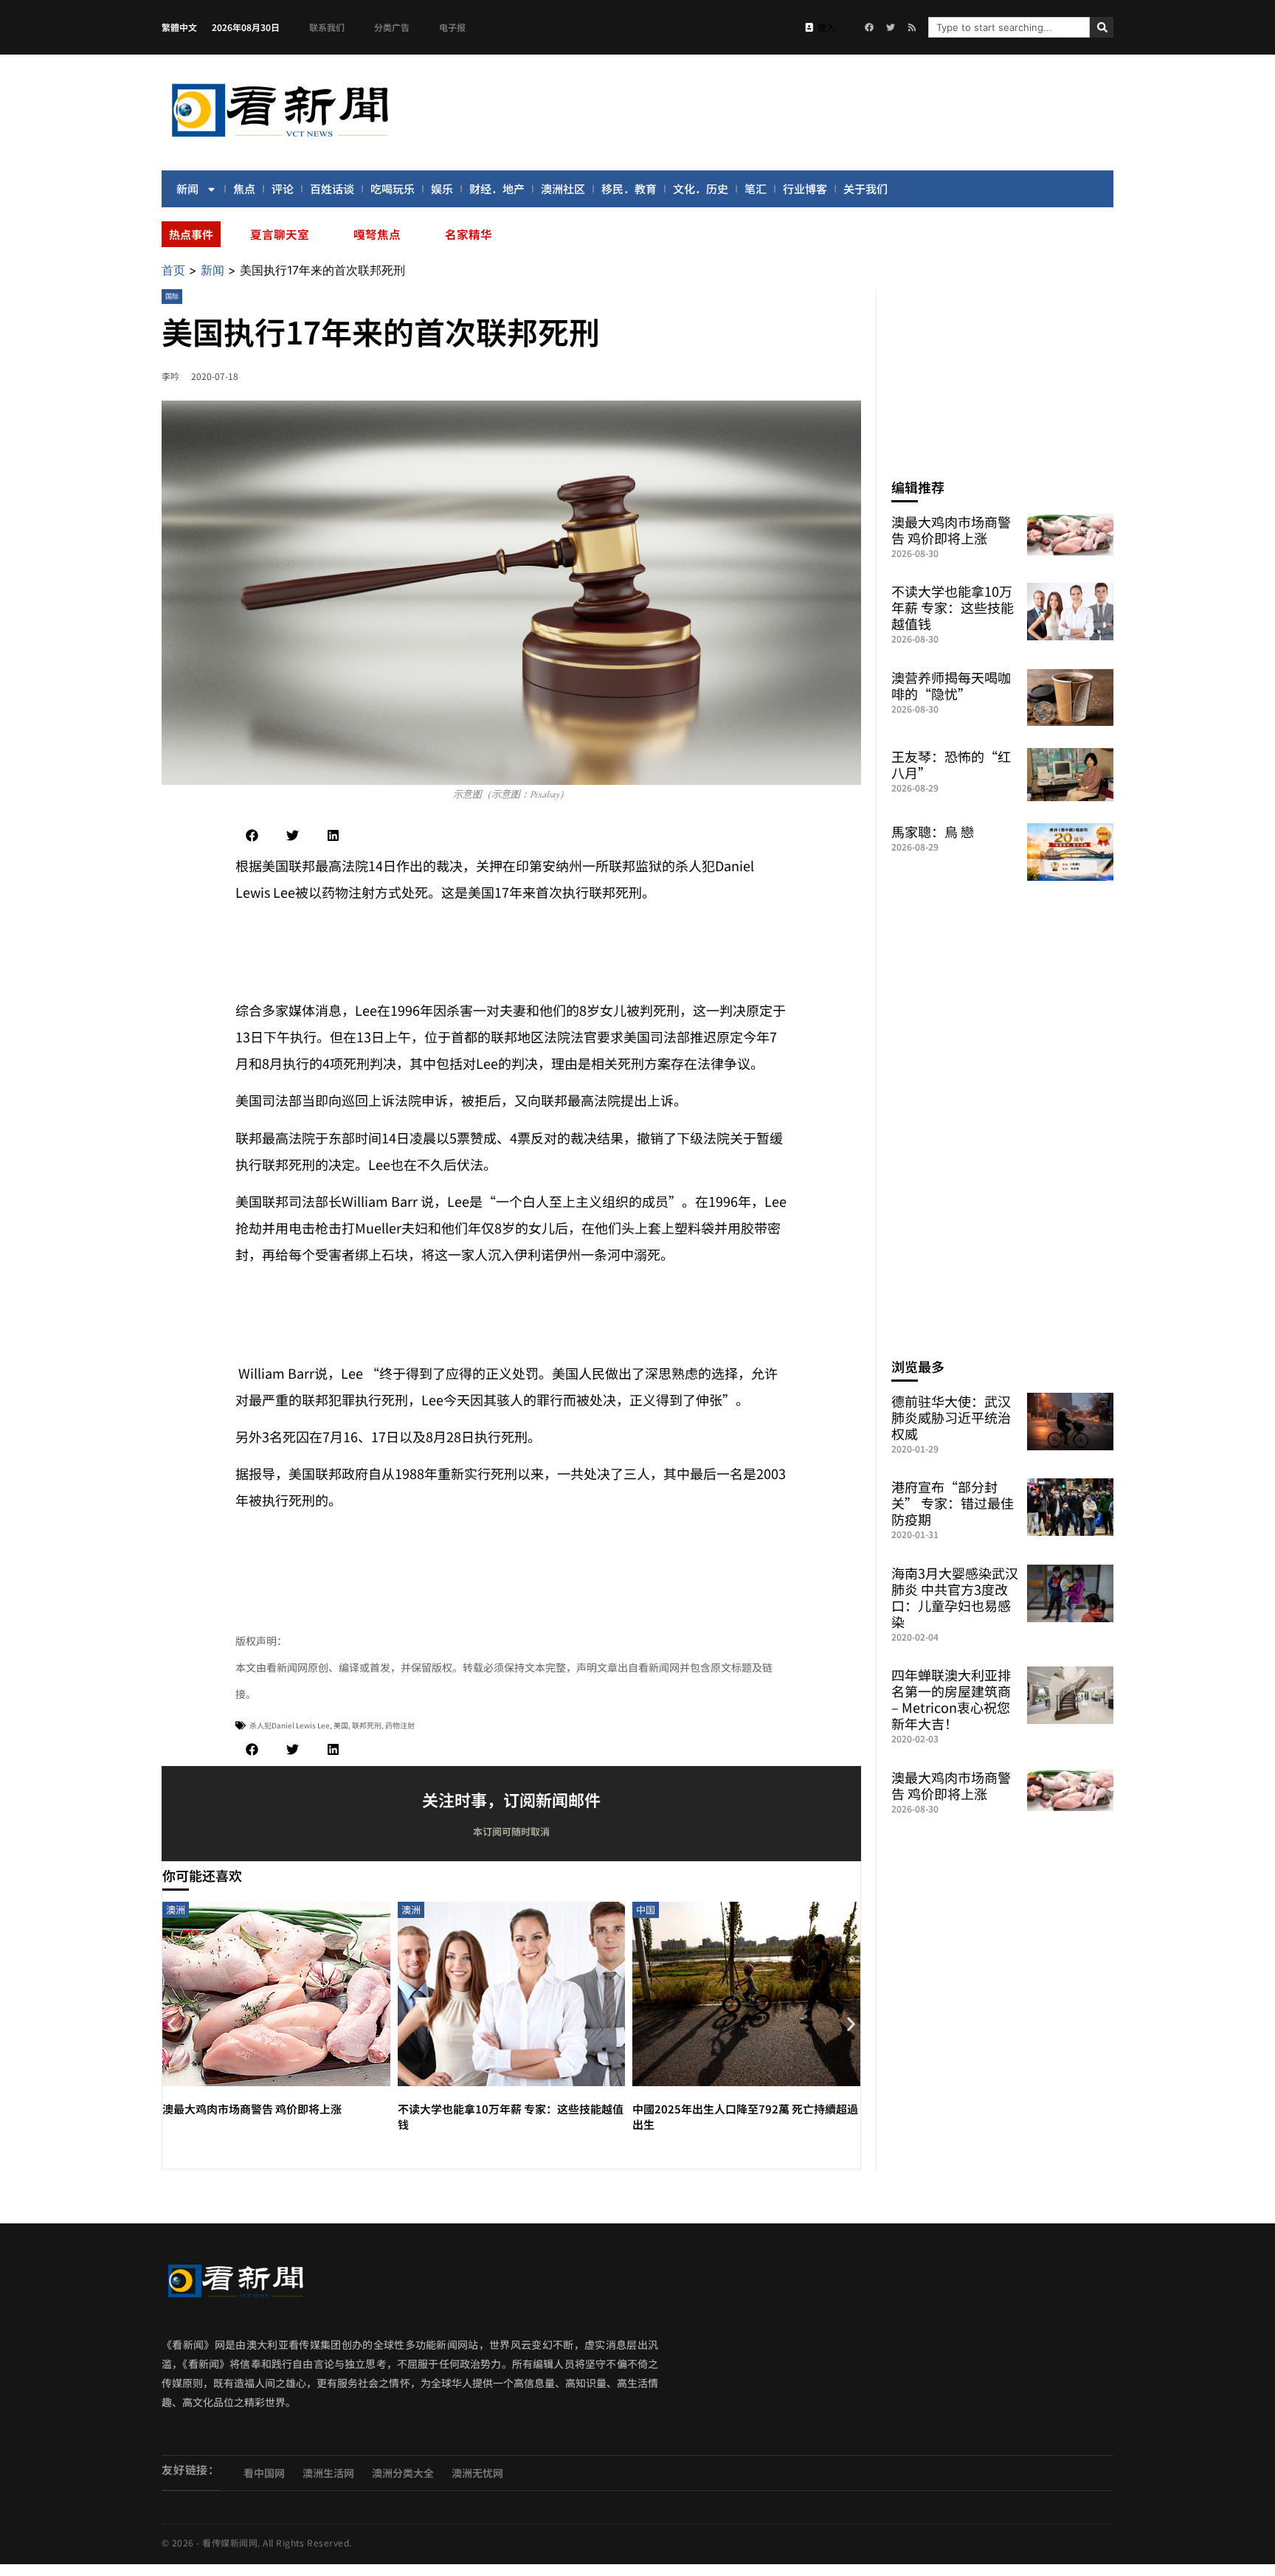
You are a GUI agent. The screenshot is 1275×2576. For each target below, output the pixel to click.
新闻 (187, 188)
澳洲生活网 (328, 2473)
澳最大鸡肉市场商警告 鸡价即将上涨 (252, 2109)
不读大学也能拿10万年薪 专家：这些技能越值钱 (953, 607)
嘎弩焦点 (377, 234)
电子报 (452, 27)
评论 (283, 188)
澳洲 (176, 1910)
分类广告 (392, 27)
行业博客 (805, 188)
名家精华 (469, 234)
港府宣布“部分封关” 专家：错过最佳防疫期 (953, 1503)
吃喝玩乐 (393, 188)
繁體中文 (179, 27)
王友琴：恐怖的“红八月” (951, 764)
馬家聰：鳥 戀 (933, 831)
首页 (173, 270)
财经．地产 (497, 188)
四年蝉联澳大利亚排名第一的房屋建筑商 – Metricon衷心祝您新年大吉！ (951, 1699)
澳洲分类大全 (403, 2473)
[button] (252, 835)
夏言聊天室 (280, 234)
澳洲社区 (563, 188)
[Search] (1102, 27)
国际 (172, 296)
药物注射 (400, 1725)
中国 (646, 1910)
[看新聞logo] (280, 139)
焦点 (244, 188)
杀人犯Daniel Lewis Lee (290, 1725)
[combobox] (1009, 27)
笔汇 (756, 188)
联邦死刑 (367, 1725)
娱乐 (442, 188)
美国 (341, 1725)
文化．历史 (701, 188)
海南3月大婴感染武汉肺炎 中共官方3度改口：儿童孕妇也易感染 (955, 1597)
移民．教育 (629, 188)
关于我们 (865, 188)
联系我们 (327, 27)
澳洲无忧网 (477, 2473)
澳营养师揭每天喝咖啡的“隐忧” (951, 685)
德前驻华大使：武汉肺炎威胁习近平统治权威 (951, 1417)
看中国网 (264, 2473)
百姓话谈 (332, 188)
